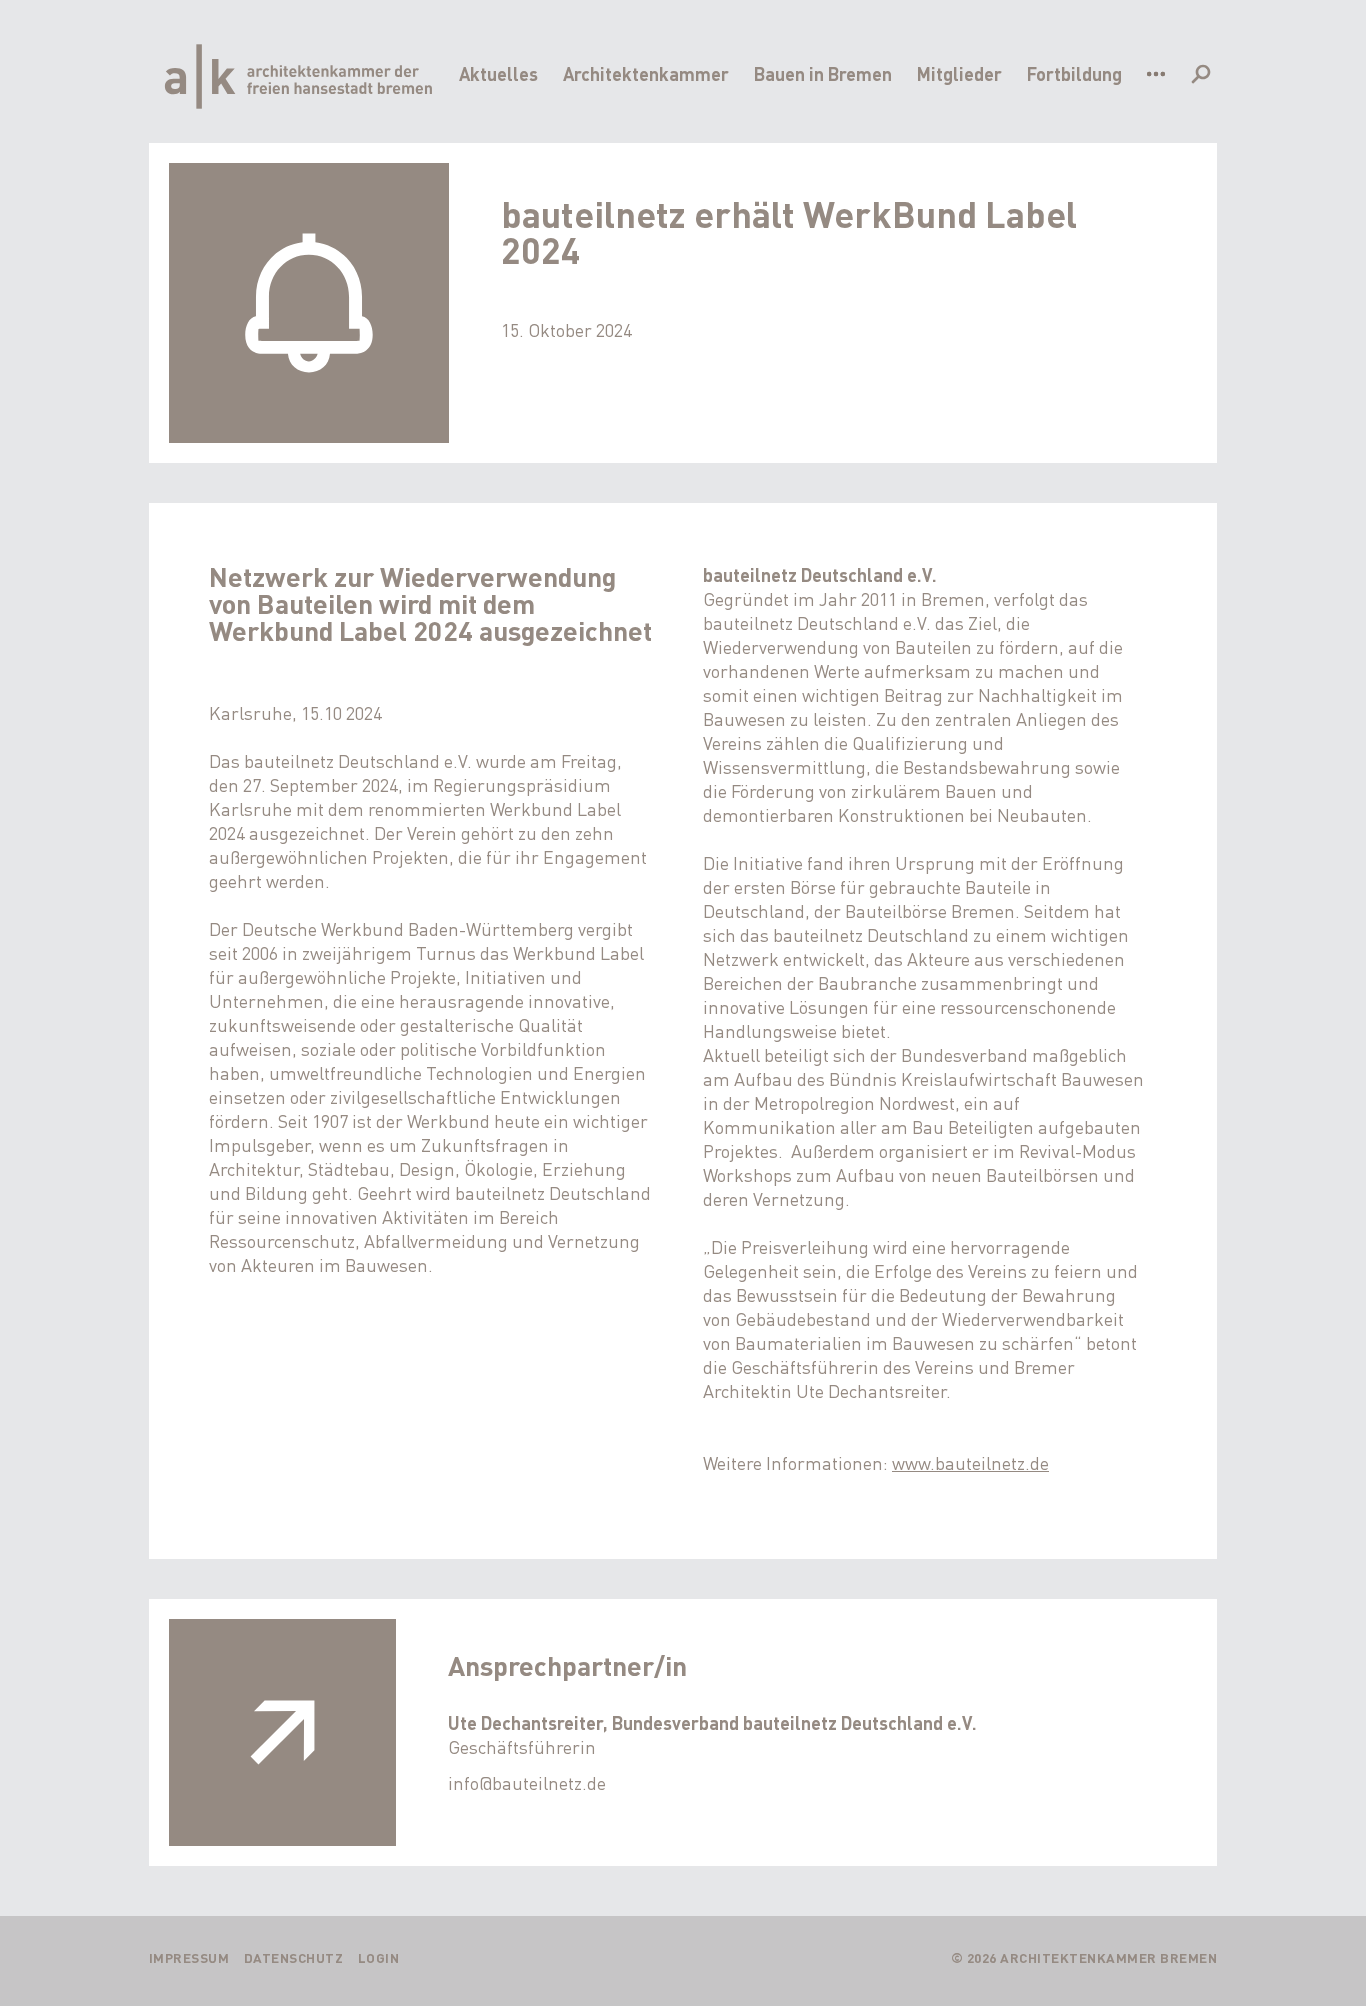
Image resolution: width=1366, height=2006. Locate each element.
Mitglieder (959, 73)
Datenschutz (294, 1957)
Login (379, 1957)
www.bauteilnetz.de (970, 1462)
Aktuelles (498, 73)
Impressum (189, 1957)
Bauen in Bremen (823, 73)
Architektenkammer (646, 73)
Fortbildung (1074, 73)
